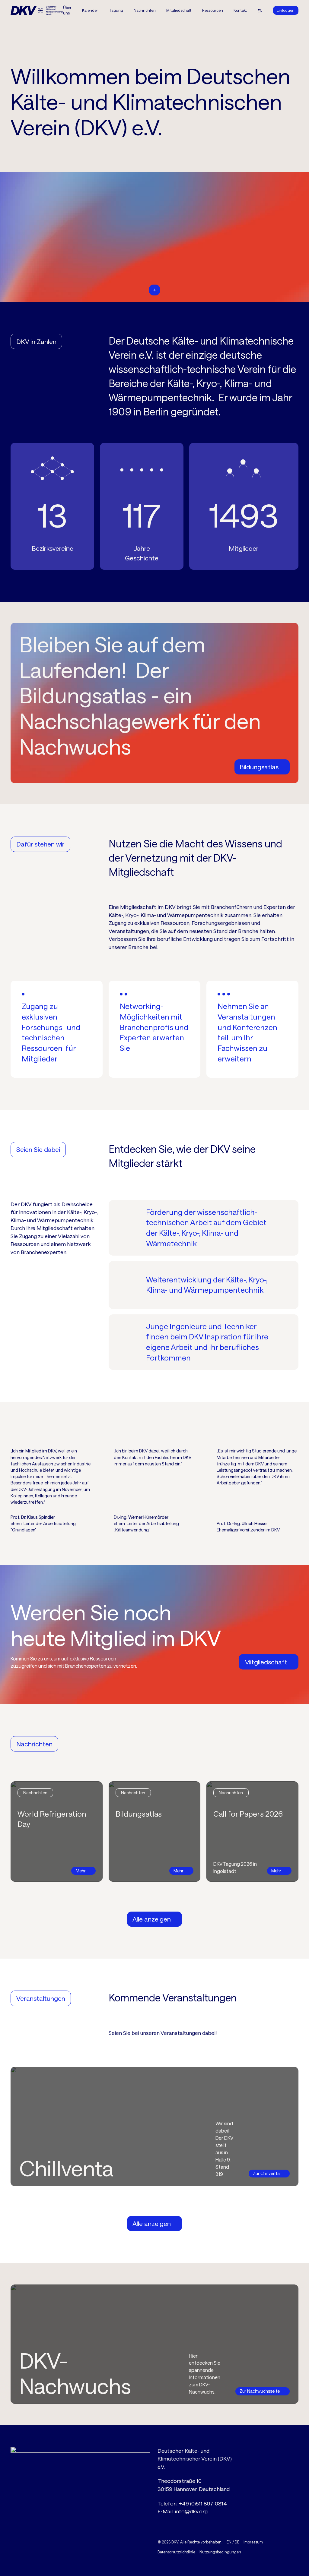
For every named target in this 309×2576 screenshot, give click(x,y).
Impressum (253, 2542)
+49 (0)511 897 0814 (203, 2503)
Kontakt (240, 10)
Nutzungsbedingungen (220, 2552)
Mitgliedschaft (179, 10)
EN (229, 2542)
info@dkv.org (191, 2511)
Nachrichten (145, 10)
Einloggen (286, 10)
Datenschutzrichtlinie (176, 2552)
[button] (116, 10)
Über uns (67, 10)
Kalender (90, 10)
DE (237, 2542)
